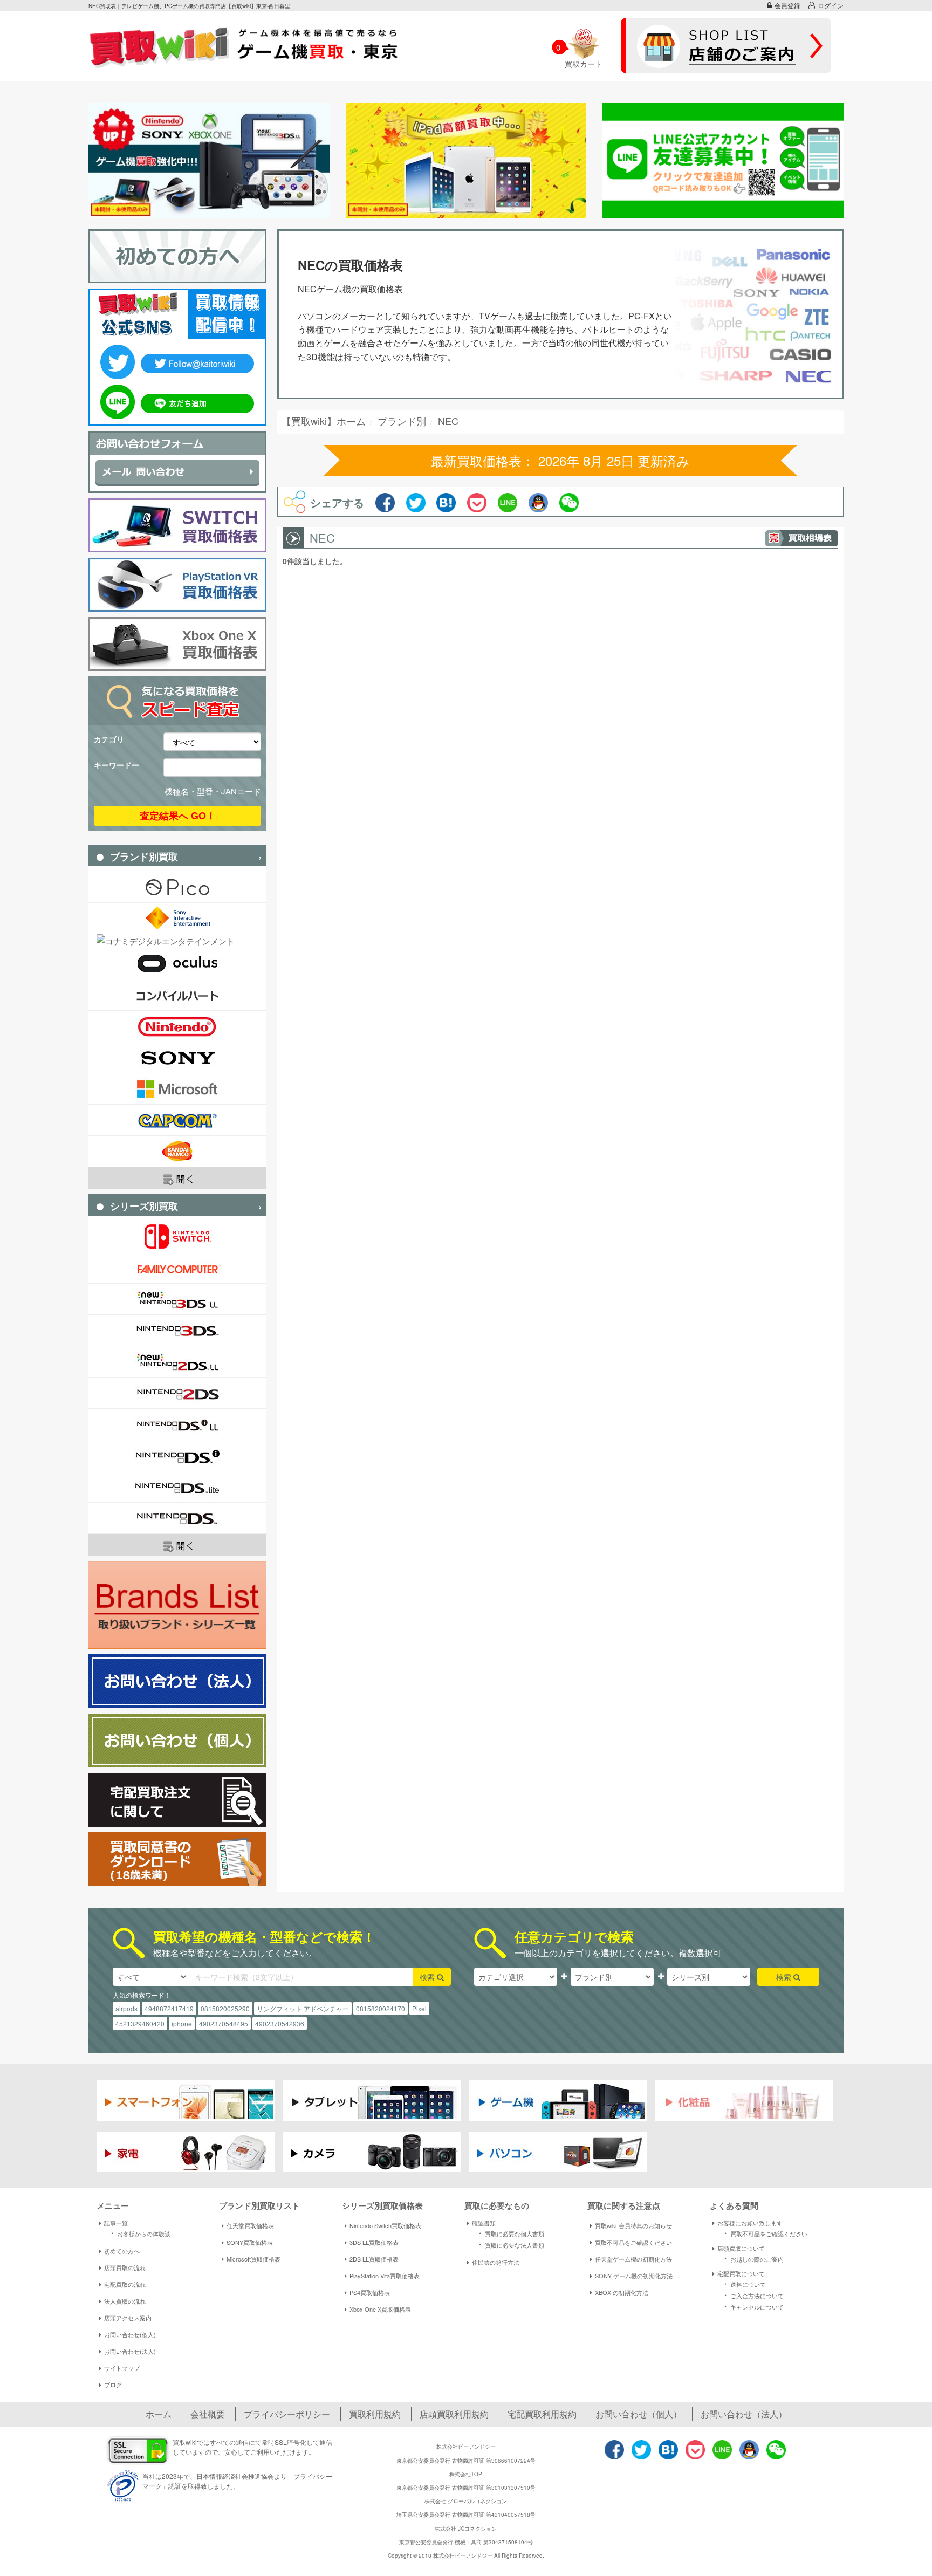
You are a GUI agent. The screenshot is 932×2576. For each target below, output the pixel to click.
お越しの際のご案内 (752, 2258)
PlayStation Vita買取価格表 (385, 2276)
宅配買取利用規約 (542, 2414)
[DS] (177, 1518)
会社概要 (208, 2414)
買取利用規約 (375, 2414)
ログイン (831, 5)
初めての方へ (122, 2251)
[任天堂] (177, 1026)
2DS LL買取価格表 (374, 2259)
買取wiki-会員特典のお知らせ (633, 2225)
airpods (126, 2008)
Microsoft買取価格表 (253, 2259)
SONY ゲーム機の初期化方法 (634, 2276)
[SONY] (177, 1057)
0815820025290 (225, 2008)
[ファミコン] (177, 1268)
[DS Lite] (177, 1487)
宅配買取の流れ (125, 2284)
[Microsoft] (177, 1089)
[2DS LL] (177, 1362)
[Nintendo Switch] (177, 1236)
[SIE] (177, 918)
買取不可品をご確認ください (633, 2242)
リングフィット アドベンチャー (303, 2008)
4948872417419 (169, 2008)
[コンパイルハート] (177, 995)
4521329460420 (140, 2023)
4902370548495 (224, 2023)
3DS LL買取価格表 (374, 2242)
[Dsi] (177, 1455)
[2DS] (177, 1393)
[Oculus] (177, 964)
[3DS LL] (177, 1299)
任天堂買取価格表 (250, 2225)
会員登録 (787, 5)
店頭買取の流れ (125, 2267)
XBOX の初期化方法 (622, 2292)
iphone (182, 2023)
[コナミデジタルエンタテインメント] (177, 941)
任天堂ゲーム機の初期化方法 (633, 2259)
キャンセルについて (752, 2306)
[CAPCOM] (177, 1120)
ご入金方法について (752, 2295)
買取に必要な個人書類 (510, 2233)
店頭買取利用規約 (454, 2414)
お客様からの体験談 (139, 2233)
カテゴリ (109, 739)
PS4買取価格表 (370, 2292)
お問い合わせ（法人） (744, 2414)
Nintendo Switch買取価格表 (385, 2225)
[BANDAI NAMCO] (177, 1151)
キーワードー (116, 765)
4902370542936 (280, 2023)
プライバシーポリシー (287, 2414)
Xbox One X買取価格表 (380, 2309)
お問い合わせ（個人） (639, 2414)
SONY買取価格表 (250, 2242)
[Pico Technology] (177, 887)
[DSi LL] (177, 1424)
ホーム (159, 2414)
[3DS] (177, 1330)
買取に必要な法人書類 (510, 2244)
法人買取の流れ (125, 2301)
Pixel (419, 2008)
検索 (428, 1977)
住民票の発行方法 (496, 2262)
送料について (743, 2284)
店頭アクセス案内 (128, 2318)
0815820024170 (381, 2008)
